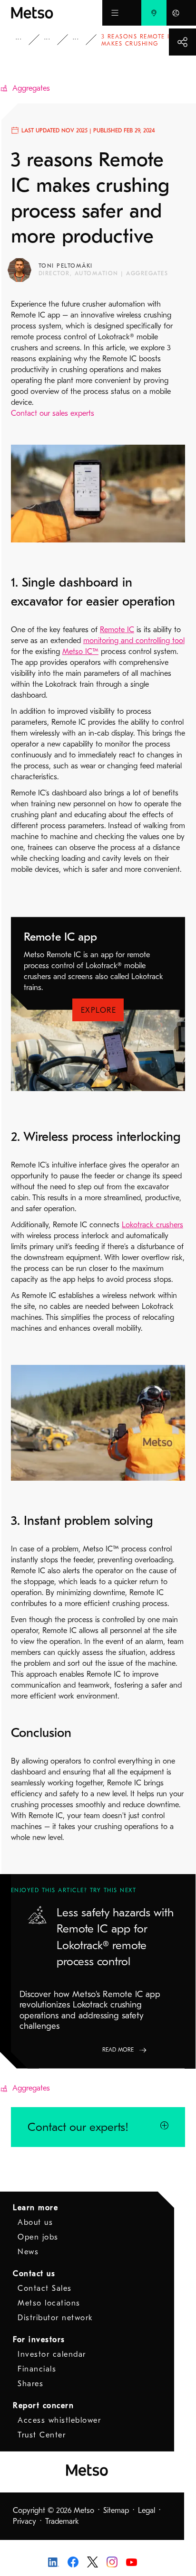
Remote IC (117, 630)
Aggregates (31, 88)
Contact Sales (45, 2288)
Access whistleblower (59, 2420)
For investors (39, 2340)
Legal (147, 2511)
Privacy (24, 2521)
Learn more (35, 2208)
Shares (30, 2384)
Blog (54, 40)
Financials (37, 2369)
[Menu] (115, 13)
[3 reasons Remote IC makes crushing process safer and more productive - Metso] (57, 13)
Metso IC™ (80, 652)
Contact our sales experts (53, 413)
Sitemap (116, 2511)
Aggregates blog (82, 40)
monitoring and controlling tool (134, 641)
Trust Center (42, 2435)
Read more (118, 2050)
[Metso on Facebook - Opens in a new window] (73, 2561)
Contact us (34, 2274)
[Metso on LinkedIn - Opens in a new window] (54, 2562)
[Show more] (182, 42)
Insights (25, 40)
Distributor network (55, 2318)
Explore (99, 1010)
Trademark (62, 2521)
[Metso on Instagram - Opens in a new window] (112, 2561)
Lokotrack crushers (152, 1225)
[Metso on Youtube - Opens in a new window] (132, 2562)
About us (35, 2222)
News (28, 2252)
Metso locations (49, 2303)
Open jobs (38, 2237)
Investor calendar (52, 2354)
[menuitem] (154, 13)
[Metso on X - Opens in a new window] (93, 2561)
